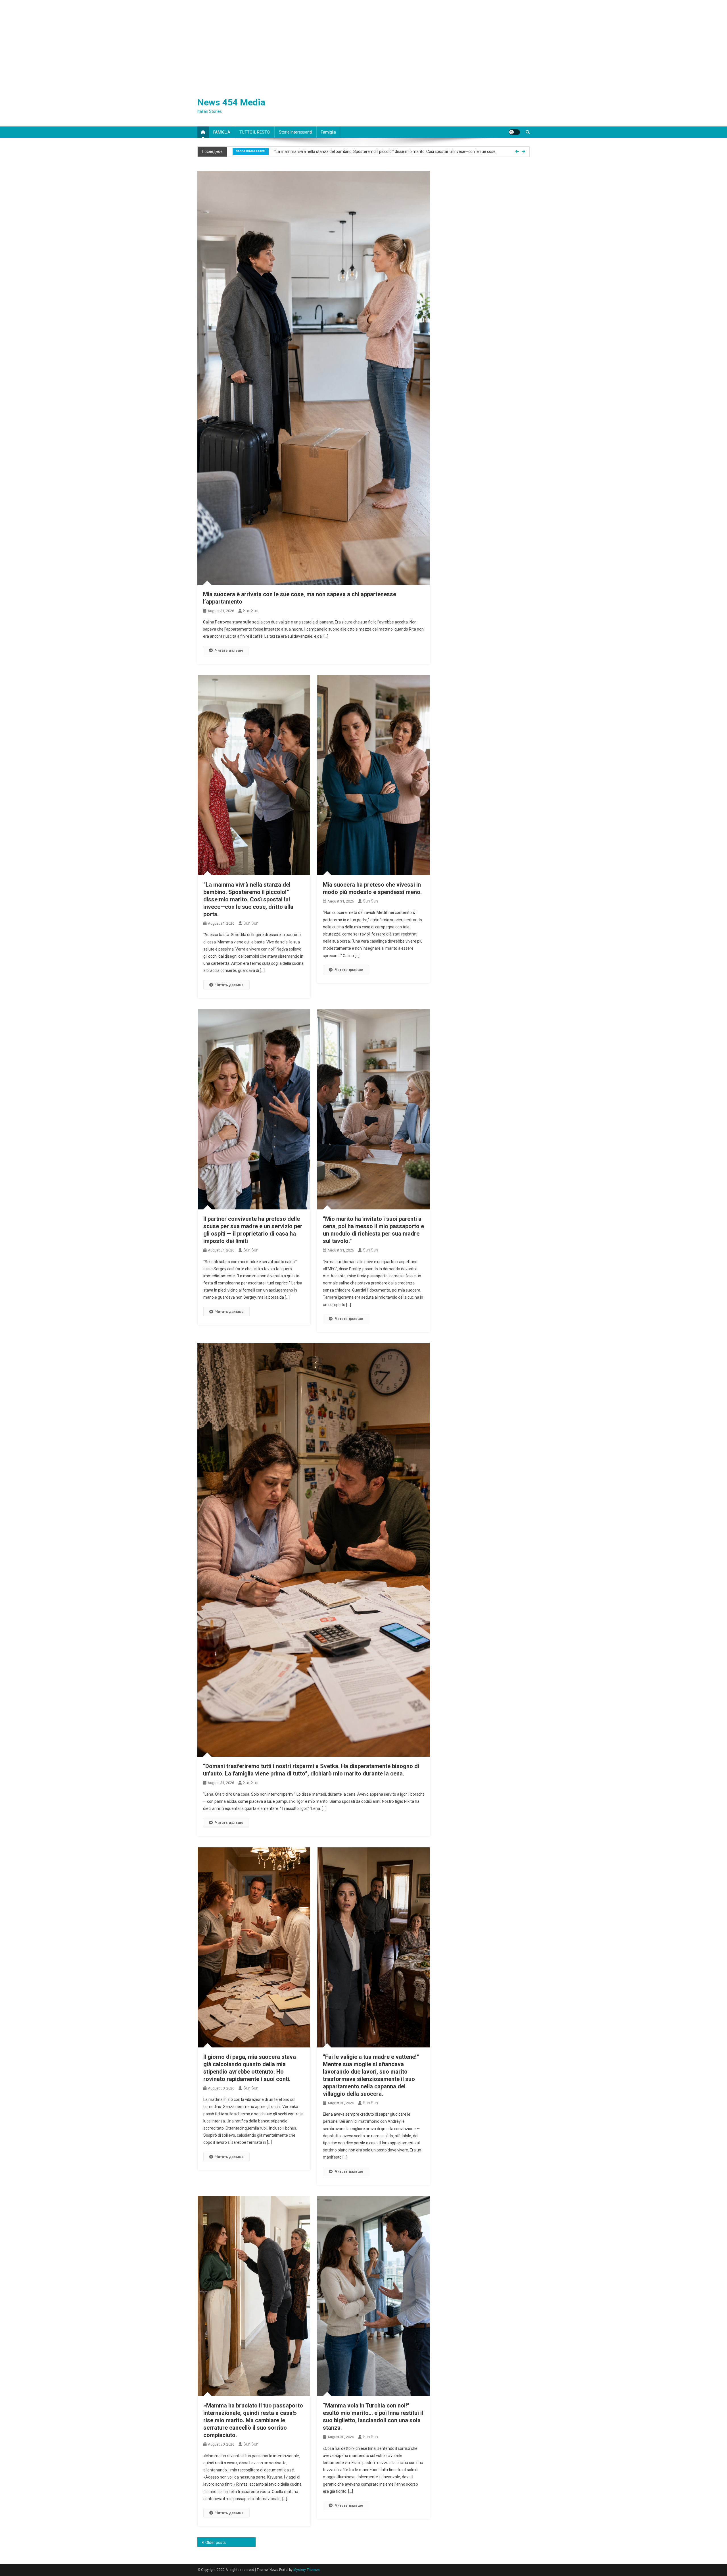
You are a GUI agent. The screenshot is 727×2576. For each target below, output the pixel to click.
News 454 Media (231, 102)
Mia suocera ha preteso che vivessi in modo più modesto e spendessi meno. (342, 151)
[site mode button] (514, 132)
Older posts (216, 2542)
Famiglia (328, 132)
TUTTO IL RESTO (255, 132)
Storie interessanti (295, 132)
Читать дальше (229, 650)
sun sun (251, 611)
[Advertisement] (363, 43)
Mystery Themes (307, 2570)
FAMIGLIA (222, 132)
